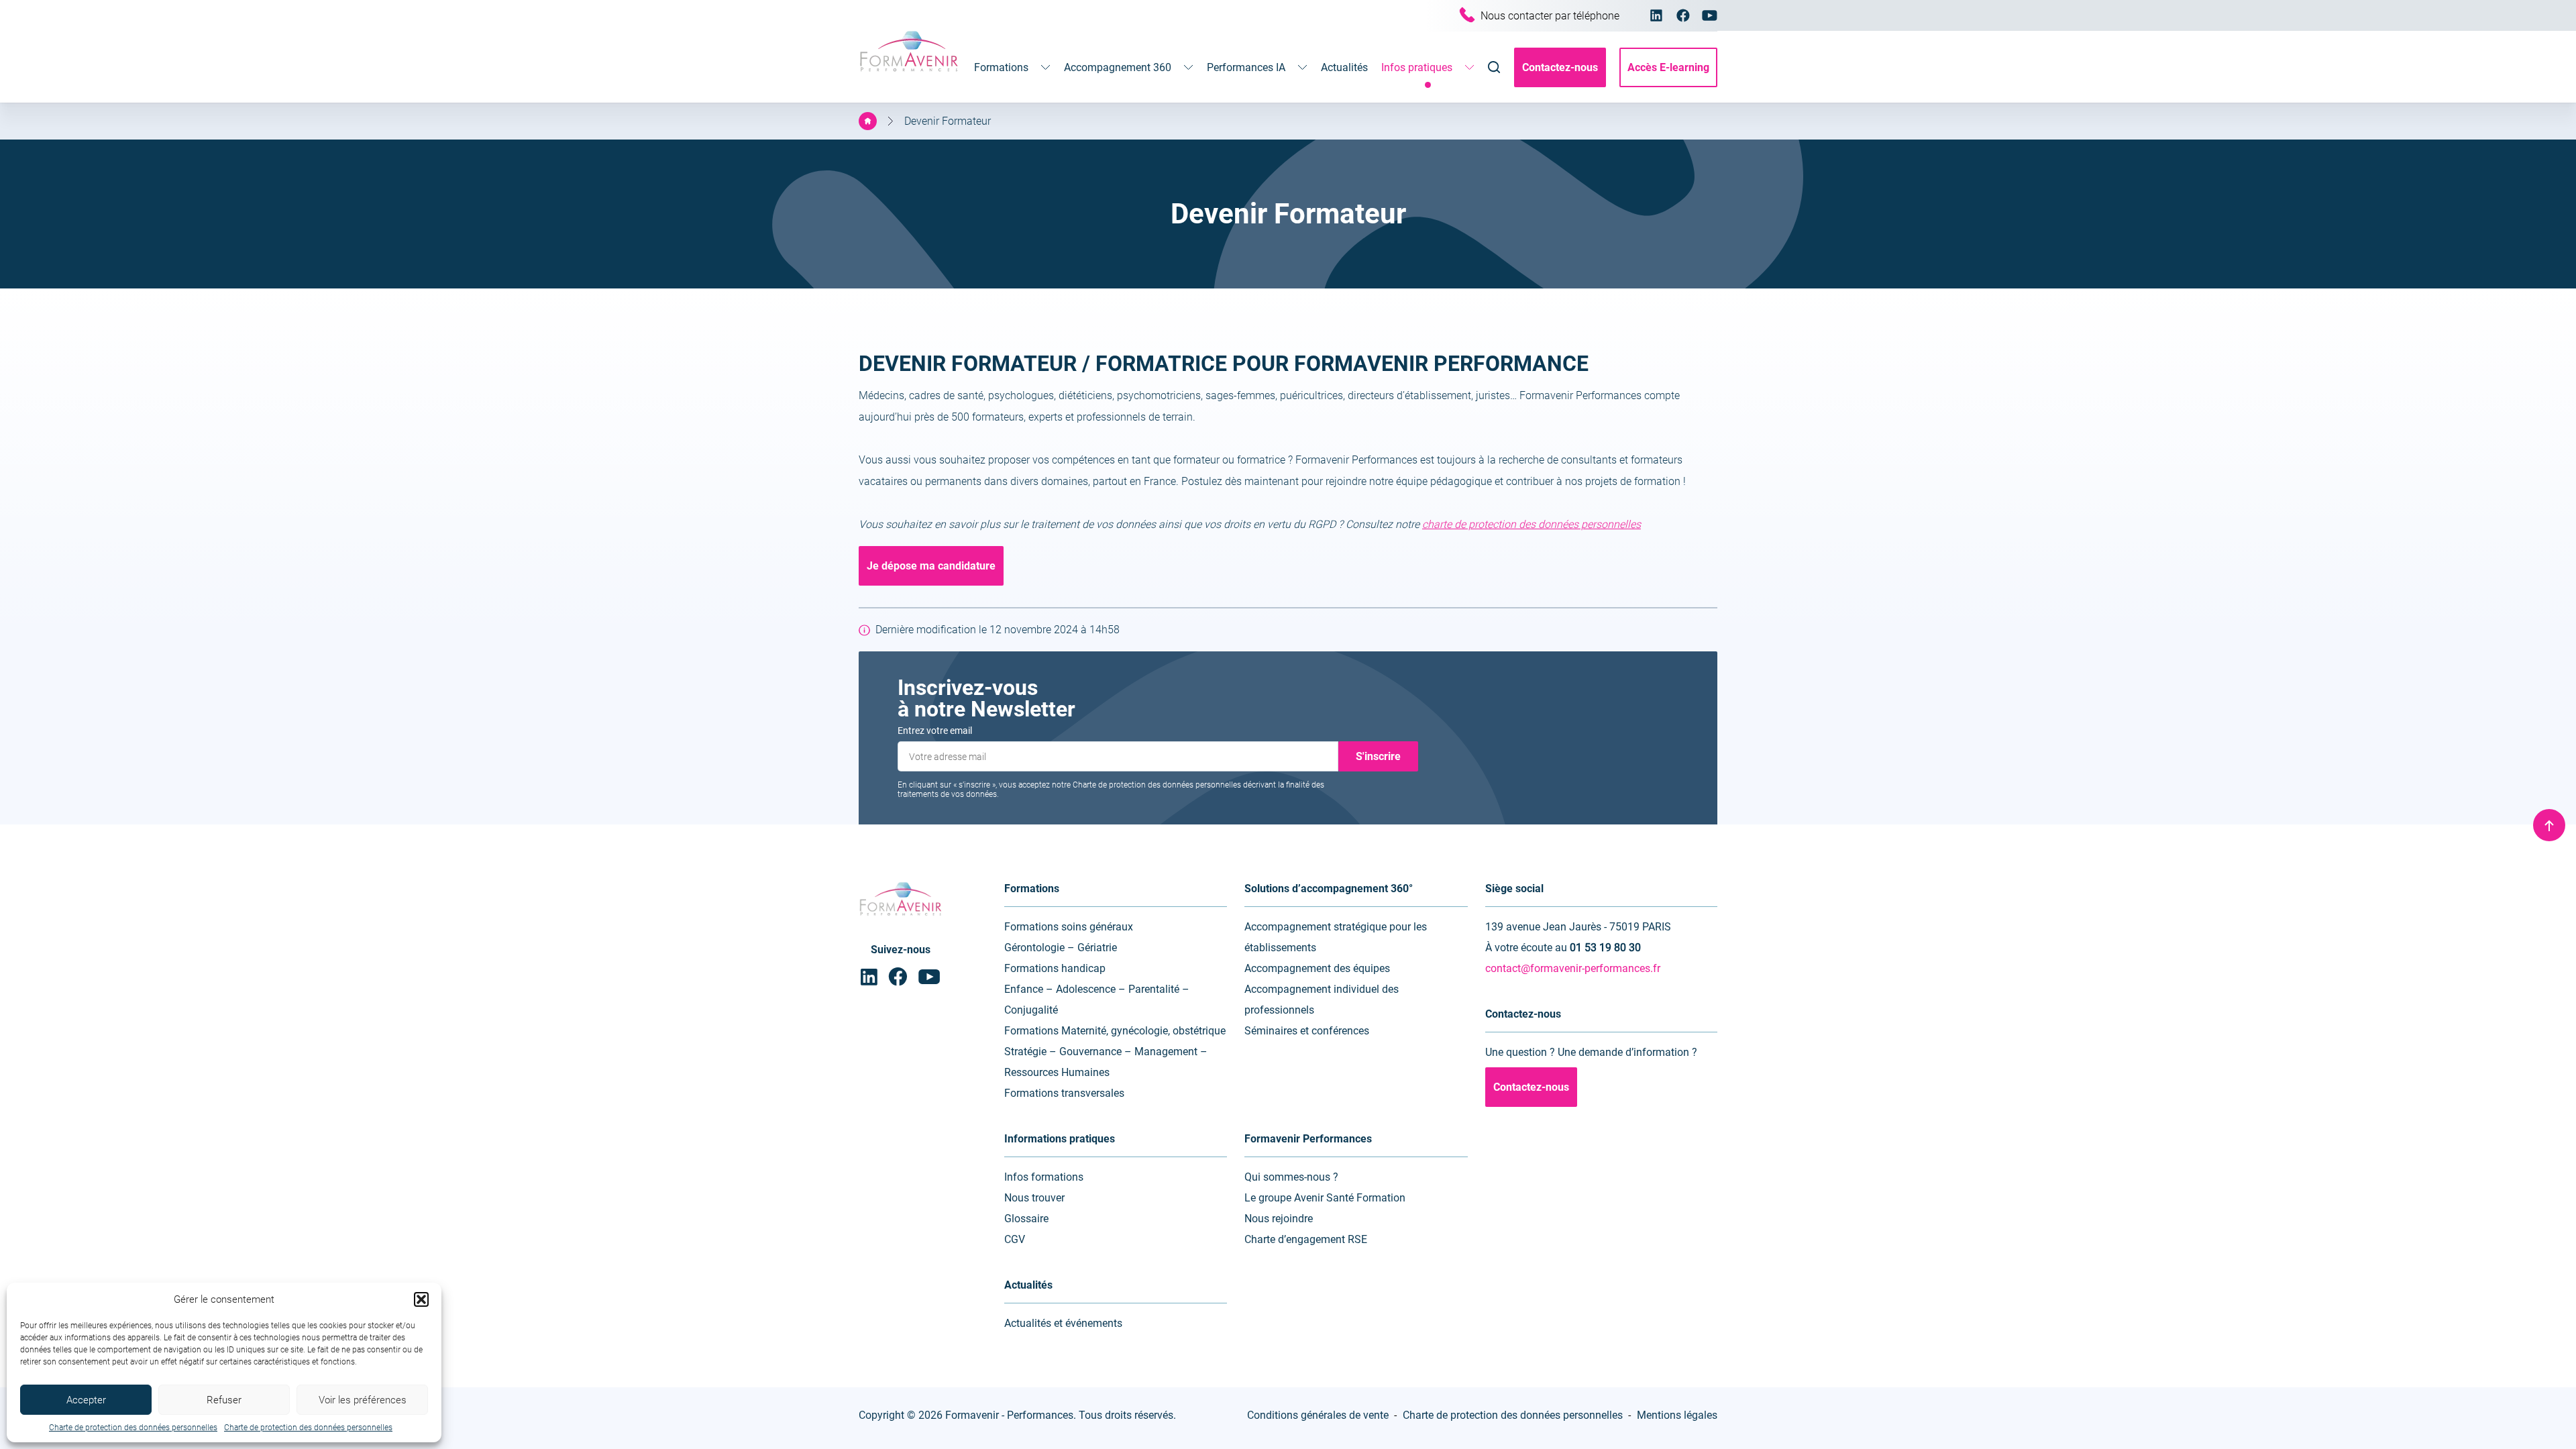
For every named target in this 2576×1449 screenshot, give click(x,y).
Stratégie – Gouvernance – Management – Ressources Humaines (1106, 1062)
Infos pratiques (1417, 67)
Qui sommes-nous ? (1291, 1177)
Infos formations (1044, 1177)
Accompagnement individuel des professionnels (1322, 1000)
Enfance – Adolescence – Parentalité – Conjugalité (1097, 1000)
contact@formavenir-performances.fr (1573, 968)
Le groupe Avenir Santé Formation (1325, 1198)
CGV (1015, 1239)
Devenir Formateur (948, 121)
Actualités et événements (1063, 1323)
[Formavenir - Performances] (909, 73)
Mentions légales (1677, 1415)
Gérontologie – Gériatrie (1061, 948)
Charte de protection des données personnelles (133, 1428)
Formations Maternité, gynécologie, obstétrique (1115, 1031)
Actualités (1344, 67)
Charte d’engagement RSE (1306, 1239)
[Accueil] (868, 121)
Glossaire (1026, 1219)
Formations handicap (1055, 968)
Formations (1001, 67)
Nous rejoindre (1279, 1219)
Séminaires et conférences (1307, 1031)
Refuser (224, 1400)
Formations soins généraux (1069, 927)
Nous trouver (1034, 1198)
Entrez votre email (935, 731)
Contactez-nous (1560, 67)
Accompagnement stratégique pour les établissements (1336, 937)
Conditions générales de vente (1318, 1415)
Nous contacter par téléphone (1550, 16)
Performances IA (1246, 67)
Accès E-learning (1668, 67)
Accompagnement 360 (1118, 67)
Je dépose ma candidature (931, 566)
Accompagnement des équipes (1317, 968)
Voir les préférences (363, 1400)
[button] (421, 1299)
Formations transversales (1064, 1093)
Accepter (86, 1400)
